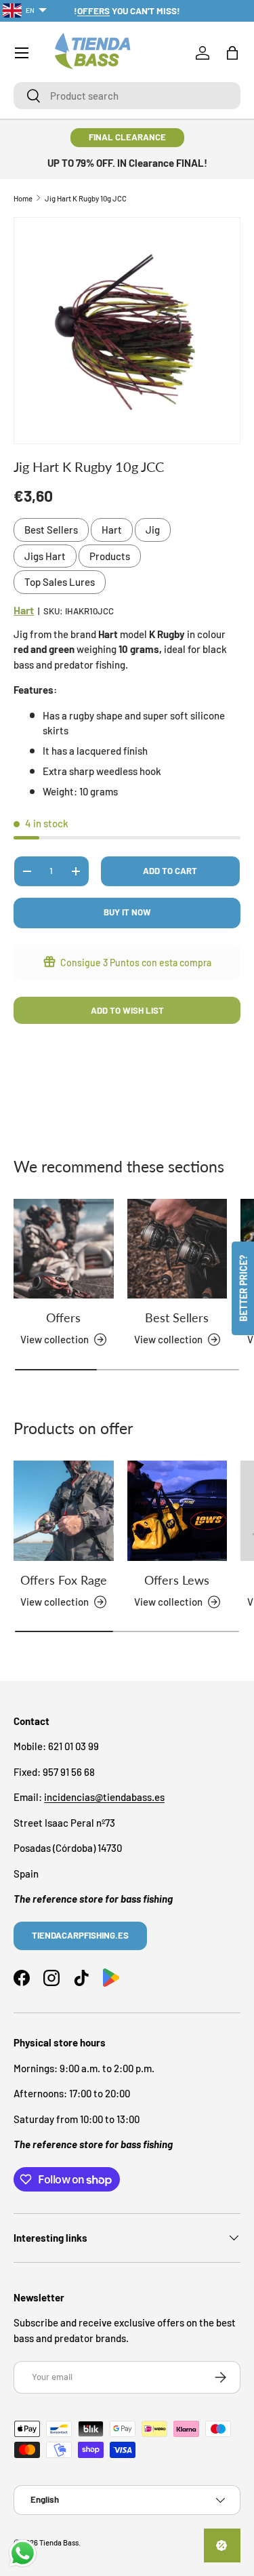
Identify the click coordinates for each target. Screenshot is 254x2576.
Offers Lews (177, 1580)
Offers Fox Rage (64, 1580)
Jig (153, 530)
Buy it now (127, 912)
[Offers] (64, 1249)
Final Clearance (127, 137)
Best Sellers (51, 530)
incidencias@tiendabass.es (104, 1797)
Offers (63, 1317)
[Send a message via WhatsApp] (23, 2553)
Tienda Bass (59, 2542)
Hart (112, 530)
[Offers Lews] (177, 1511)
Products (110, 556)
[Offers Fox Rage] (64, 1511)
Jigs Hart (45, 556)
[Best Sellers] (177, 1249)
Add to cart (170, 871)
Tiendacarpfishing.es (80, 1935)
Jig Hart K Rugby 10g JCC (86, 198)
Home (23, 198)
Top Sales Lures (60, 582)
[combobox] (127, 96)
